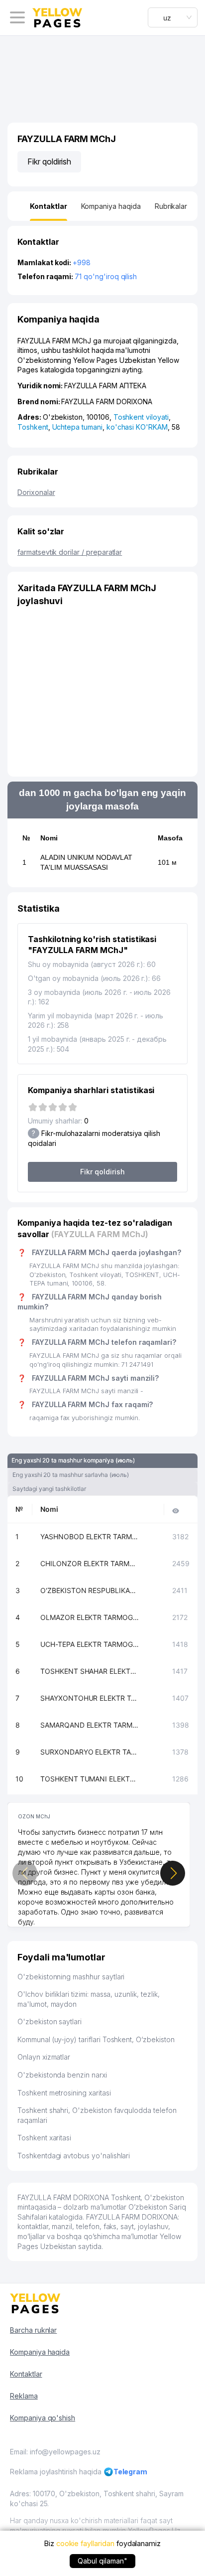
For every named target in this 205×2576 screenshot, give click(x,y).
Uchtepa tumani (77, 427)
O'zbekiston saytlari (50, 2021)
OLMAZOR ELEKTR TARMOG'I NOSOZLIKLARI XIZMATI (90, 1617)
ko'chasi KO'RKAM (137, 427)
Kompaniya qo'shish (43, 2418)
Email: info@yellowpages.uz (55, 2452)
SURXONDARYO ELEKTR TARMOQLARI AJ (90, 1752)
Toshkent (33, 427)
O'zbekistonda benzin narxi (62, 2075)
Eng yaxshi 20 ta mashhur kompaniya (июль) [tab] (73, 1460)
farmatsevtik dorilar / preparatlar (70, 552)
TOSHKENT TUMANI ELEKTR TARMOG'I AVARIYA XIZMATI (90, 1779)
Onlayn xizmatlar (44, 2057)
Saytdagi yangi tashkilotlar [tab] (49, 1489)
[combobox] (173, 17)
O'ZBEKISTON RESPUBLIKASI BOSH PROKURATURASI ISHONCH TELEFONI (90, 1590)
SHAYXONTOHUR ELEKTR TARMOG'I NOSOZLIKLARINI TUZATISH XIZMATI (90, 1698)
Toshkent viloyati (141, 417)
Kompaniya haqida (40, 2352)
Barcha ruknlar (33, 2330)
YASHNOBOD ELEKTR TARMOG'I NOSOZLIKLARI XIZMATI (90, 1536)
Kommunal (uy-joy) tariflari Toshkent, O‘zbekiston (96, 2039)
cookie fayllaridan (85, 2543)
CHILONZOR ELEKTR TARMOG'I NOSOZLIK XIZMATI (90, 1563)
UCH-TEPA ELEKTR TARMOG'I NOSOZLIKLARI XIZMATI (90, 1644)
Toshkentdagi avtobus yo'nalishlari (74, 2156)
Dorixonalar (36, 492)
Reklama (24, 2396)
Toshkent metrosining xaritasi (64, 2093)
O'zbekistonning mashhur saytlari (71, 1977)
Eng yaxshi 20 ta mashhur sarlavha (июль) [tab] (71, 1475)
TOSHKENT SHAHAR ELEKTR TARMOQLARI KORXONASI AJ (90, 1671)
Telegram (131, 2472)
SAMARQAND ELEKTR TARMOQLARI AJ (90, 1725)
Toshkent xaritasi (44, 2138)
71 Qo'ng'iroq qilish (106, 276)
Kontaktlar (26, 2374)
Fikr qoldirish (49, 161)
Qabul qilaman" (102, 2561)
